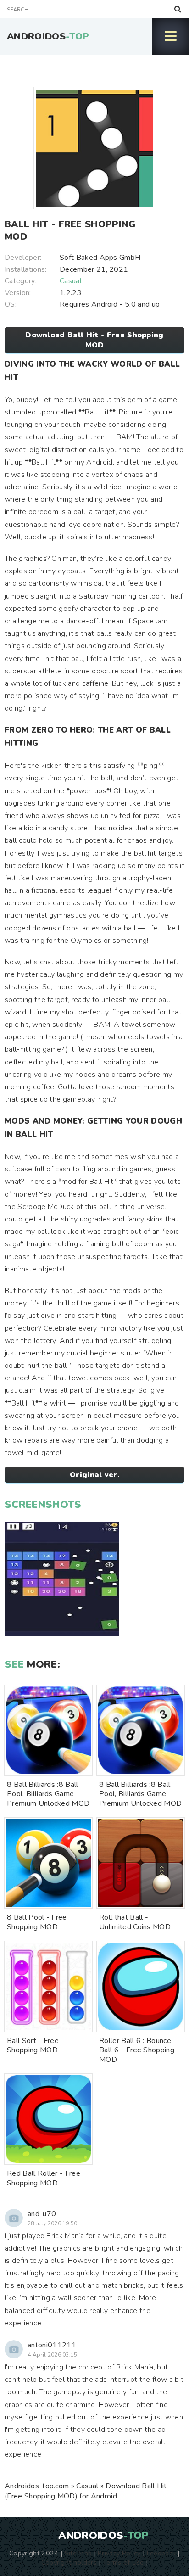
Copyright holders (69, 2562)
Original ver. (94, 1475)
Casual (71, 281)
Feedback (161, 2553)
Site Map (78, 2553)
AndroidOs (48, 36)
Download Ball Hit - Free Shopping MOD (94, 340)
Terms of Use (123, 2562)
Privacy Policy (119, 2553)
